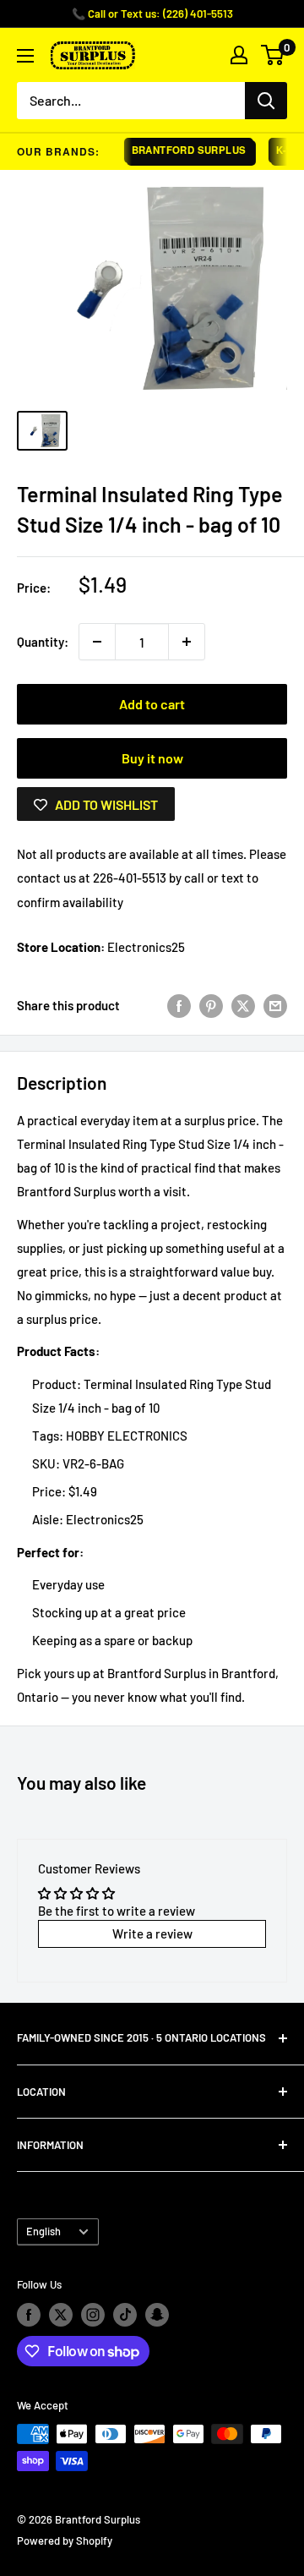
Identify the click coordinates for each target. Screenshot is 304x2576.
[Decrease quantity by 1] (97, 642)
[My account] (239, 55)
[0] (273, 55)
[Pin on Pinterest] (211, 1005)
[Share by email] (275, 1005)
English (43, 2231)
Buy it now (152, 758)
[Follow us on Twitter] (61, 2315)
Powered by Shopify (65, 2540)
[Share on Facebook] (179, 1005)
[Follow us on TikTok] (125, 2315)
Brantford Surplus (182, 150)
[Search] (266, 101)
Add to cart (152, 704)
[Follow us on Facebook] (29, 2315)
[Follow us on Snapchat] (157, 2315)
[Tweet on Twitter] (243, 1005)
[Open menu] (25, 56)
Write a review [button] (152, 1933)
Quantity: (43, 642)
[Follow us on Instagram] (93, 2315)
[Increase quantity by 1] (187, 642)
